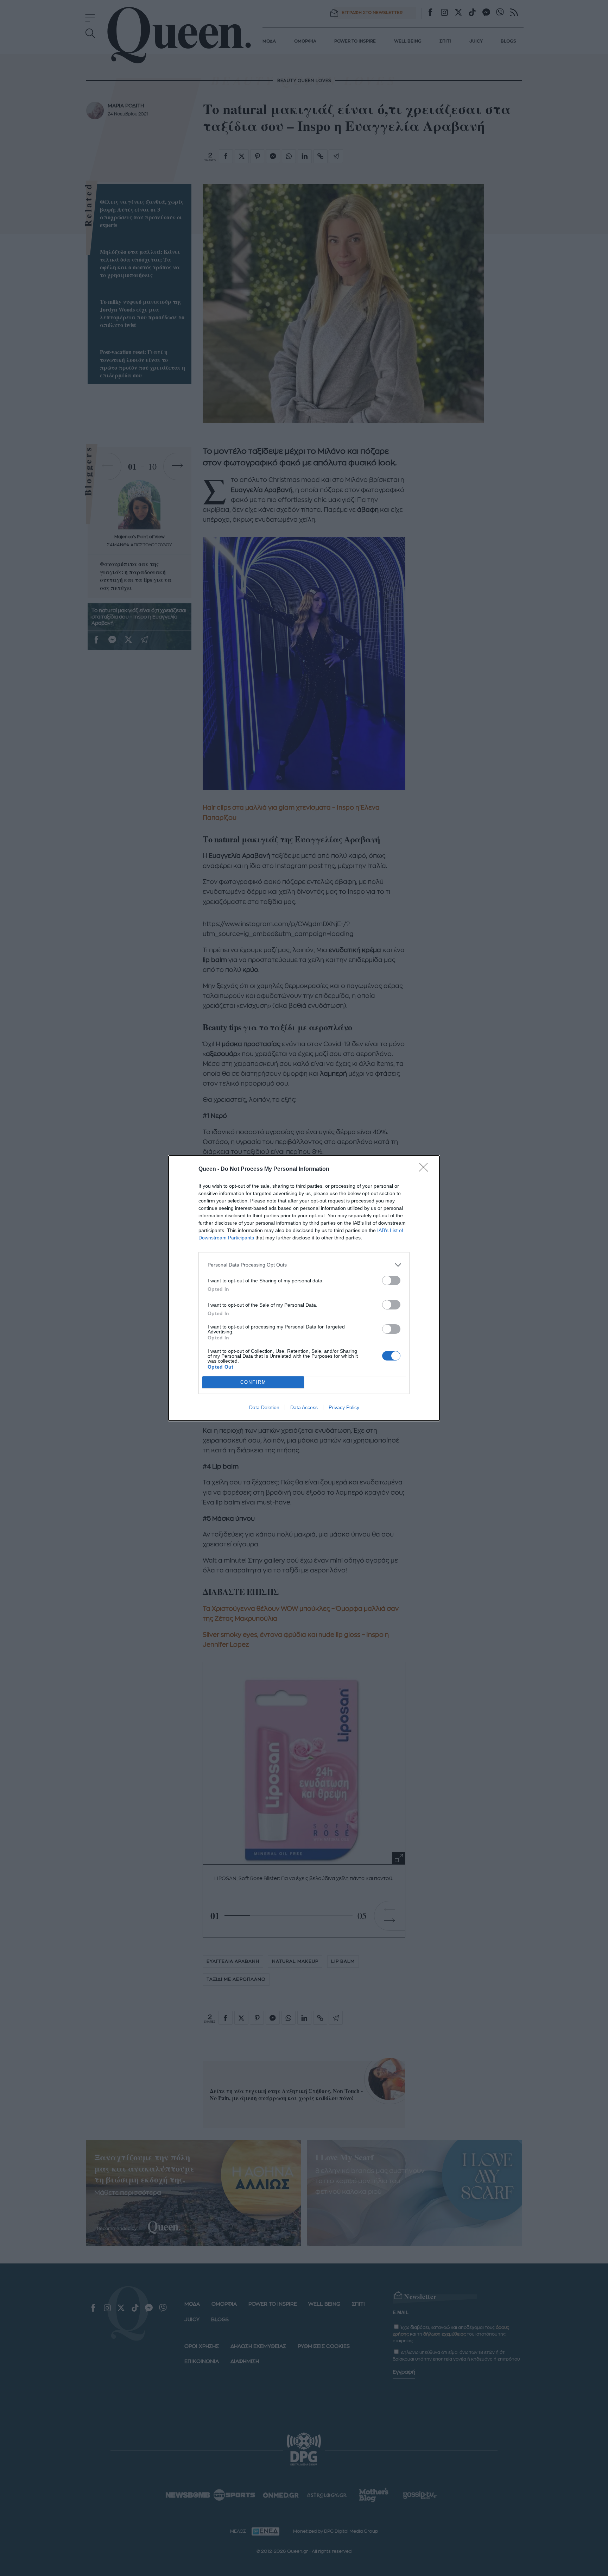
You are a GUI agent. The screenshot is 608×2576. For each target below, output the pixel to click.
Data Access (304, 1407)
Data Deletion (264, 1407)
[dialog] (304, 1288)
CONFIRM (253, 1382)
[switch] (391, 1280)
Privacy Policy (344, 1407)
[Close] (426, 1169)
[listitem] (304, 1265)
